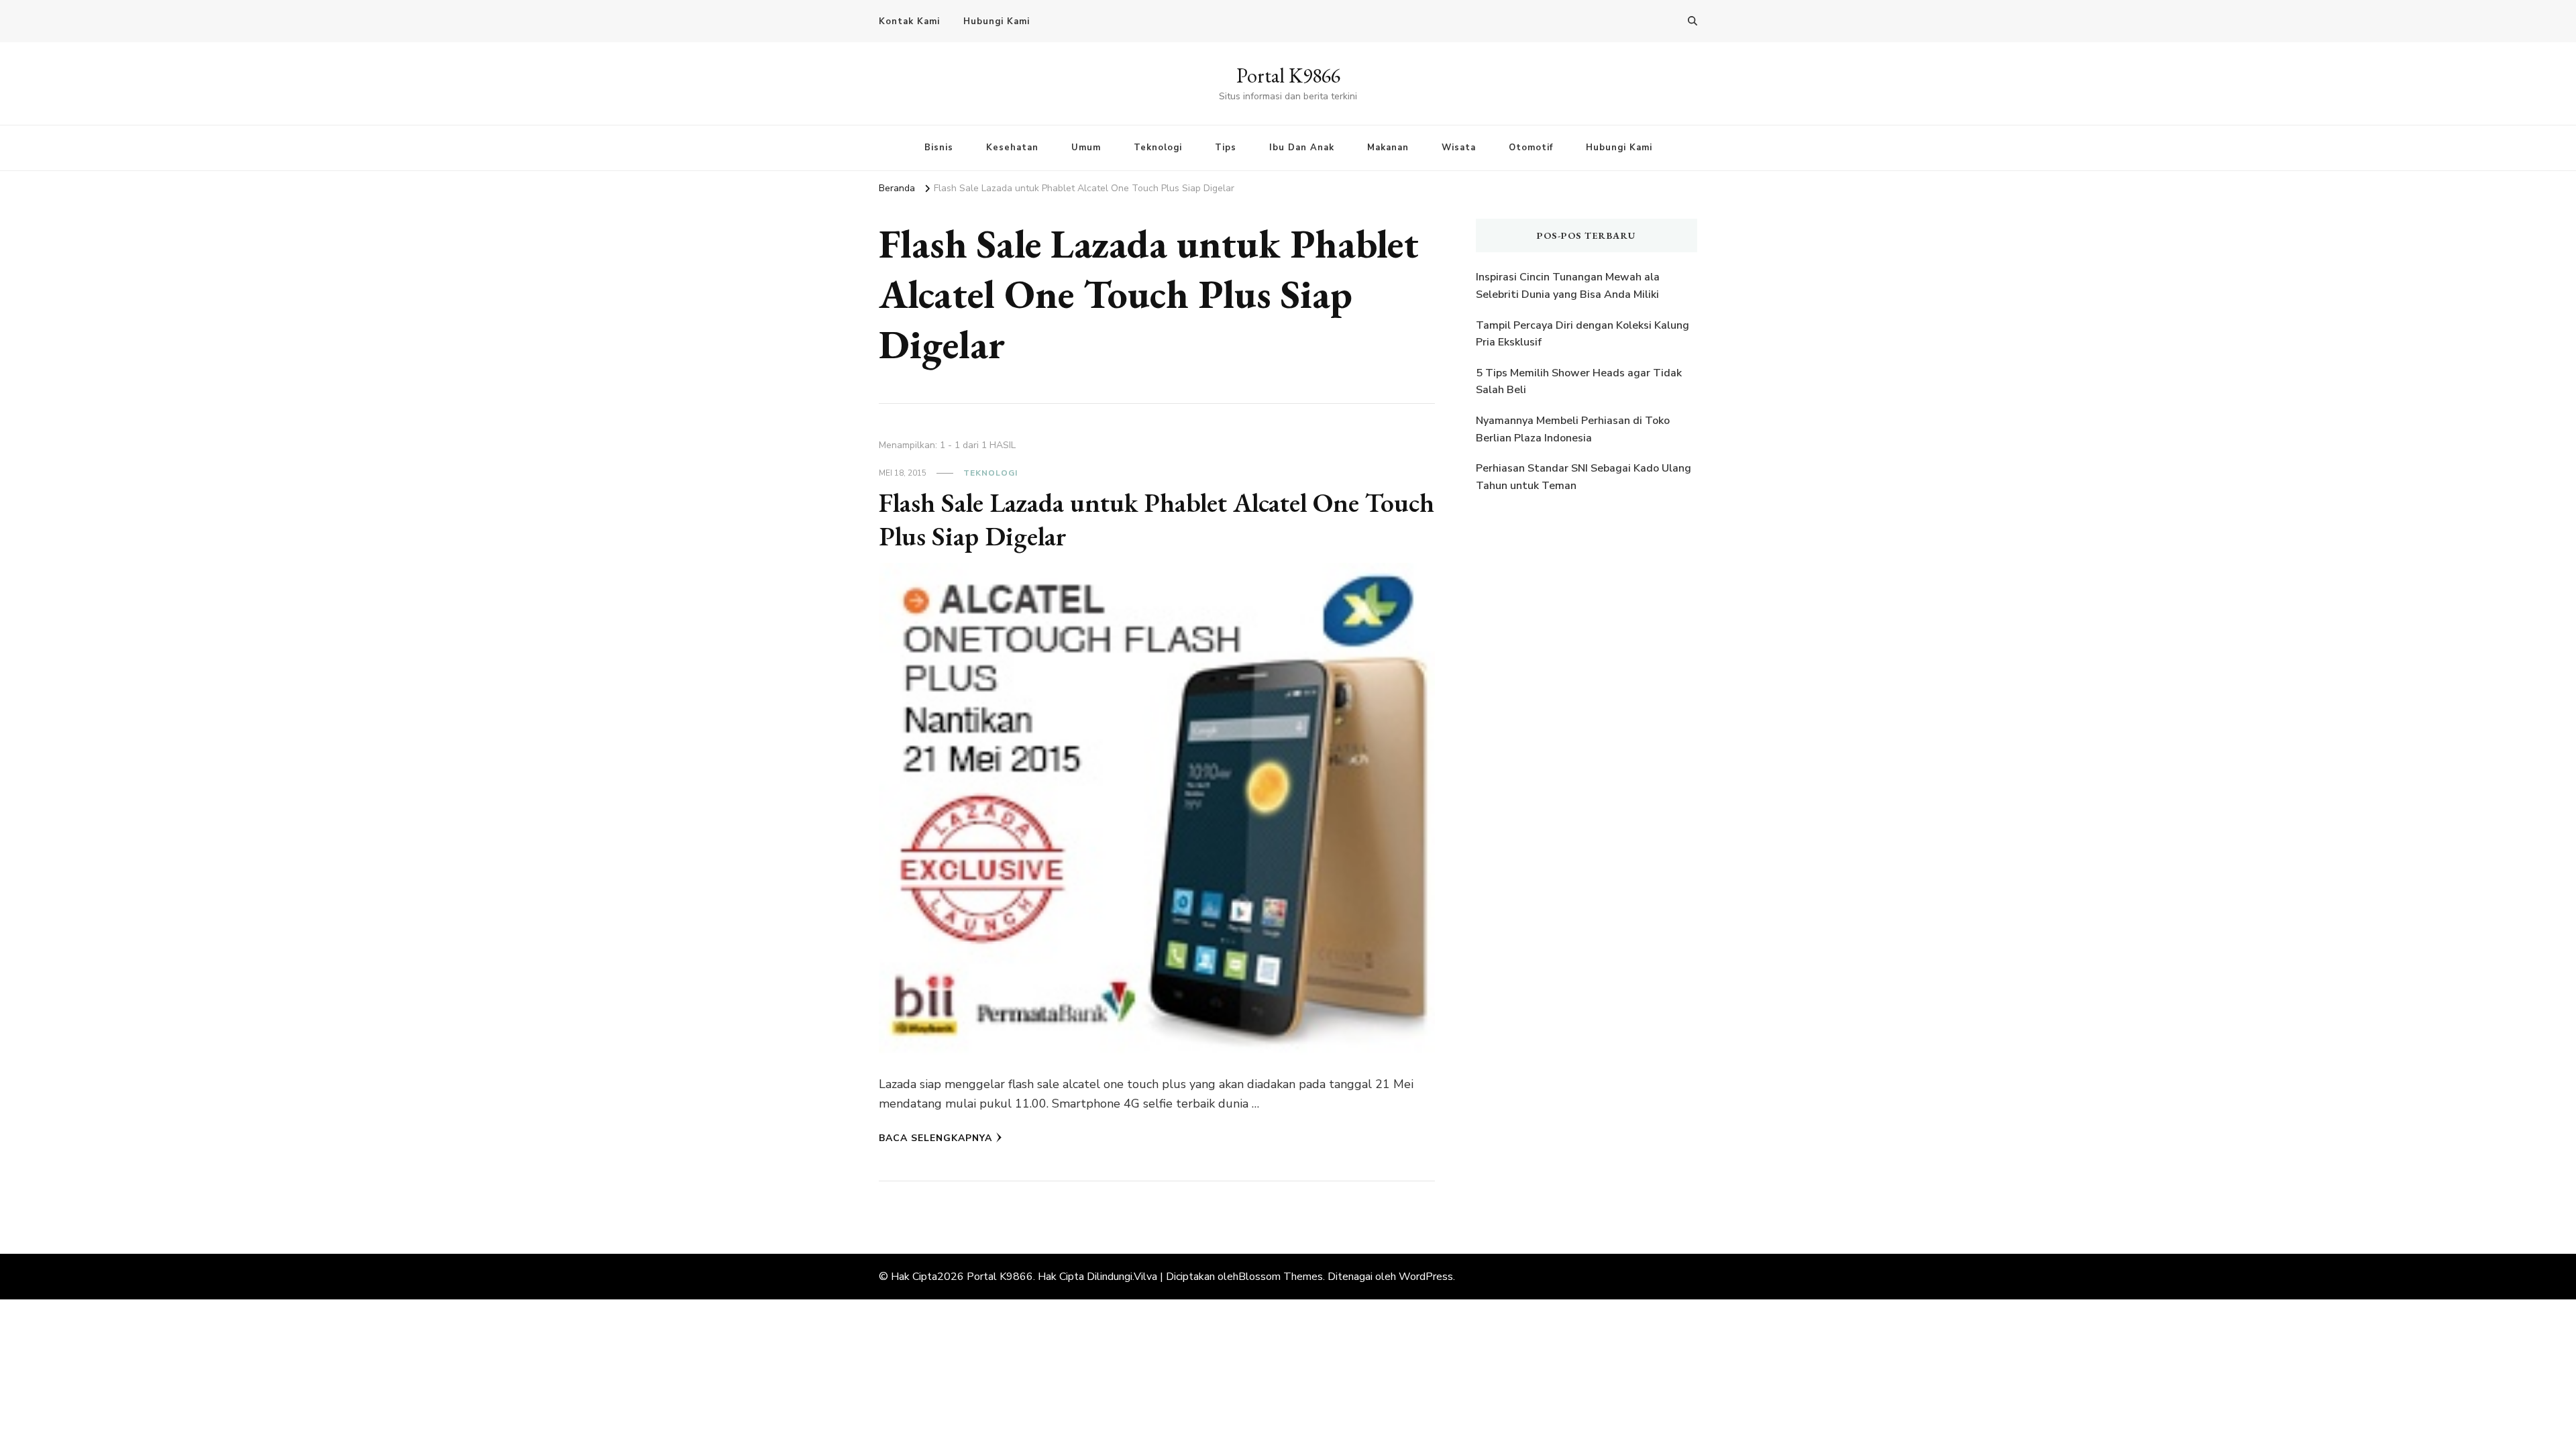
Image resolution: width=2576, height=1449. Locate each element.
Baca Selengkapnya (935, 1138)
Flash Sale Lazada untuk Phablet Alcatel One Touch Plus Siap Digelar (1157, 519)
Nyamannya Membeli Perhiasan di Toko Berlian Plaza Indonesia (1573, 429)
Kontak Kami (909, 21)
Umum (1086, 148)
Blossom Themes (1281, 1277)
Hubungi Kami (997, 21)
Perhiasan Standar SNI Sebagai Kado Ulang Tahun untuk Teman (1584, 477)
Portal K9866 (1288, 75)
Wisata (1459, 148)
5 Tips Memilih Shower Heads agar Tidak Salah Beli (1579, 382)
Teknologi (1158, 148)
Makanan (1388, 148)
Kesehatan (1012, 148)
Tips (1226, 148)
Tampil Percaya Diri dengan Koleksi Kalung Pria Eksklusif (1582, 334)
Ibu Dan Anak (1302, 148)
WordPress (1426, 1277)
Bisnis (939, 148)
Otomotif (1531, 148)
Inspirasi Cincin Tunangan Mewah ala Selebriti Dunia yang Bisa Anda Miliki (1568, 286)
